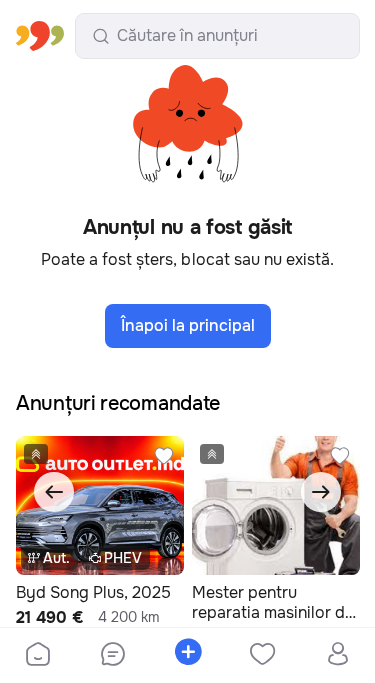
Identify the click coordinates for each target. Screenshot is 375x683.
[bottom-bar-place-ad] (187, 656)
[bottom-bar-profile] (337, 656)
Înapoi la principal (188, 325)
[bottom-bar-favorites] (262, 656)
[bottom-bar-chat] (112, 656)
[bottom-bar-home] (38, 656)
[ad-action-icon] (164, 456)
